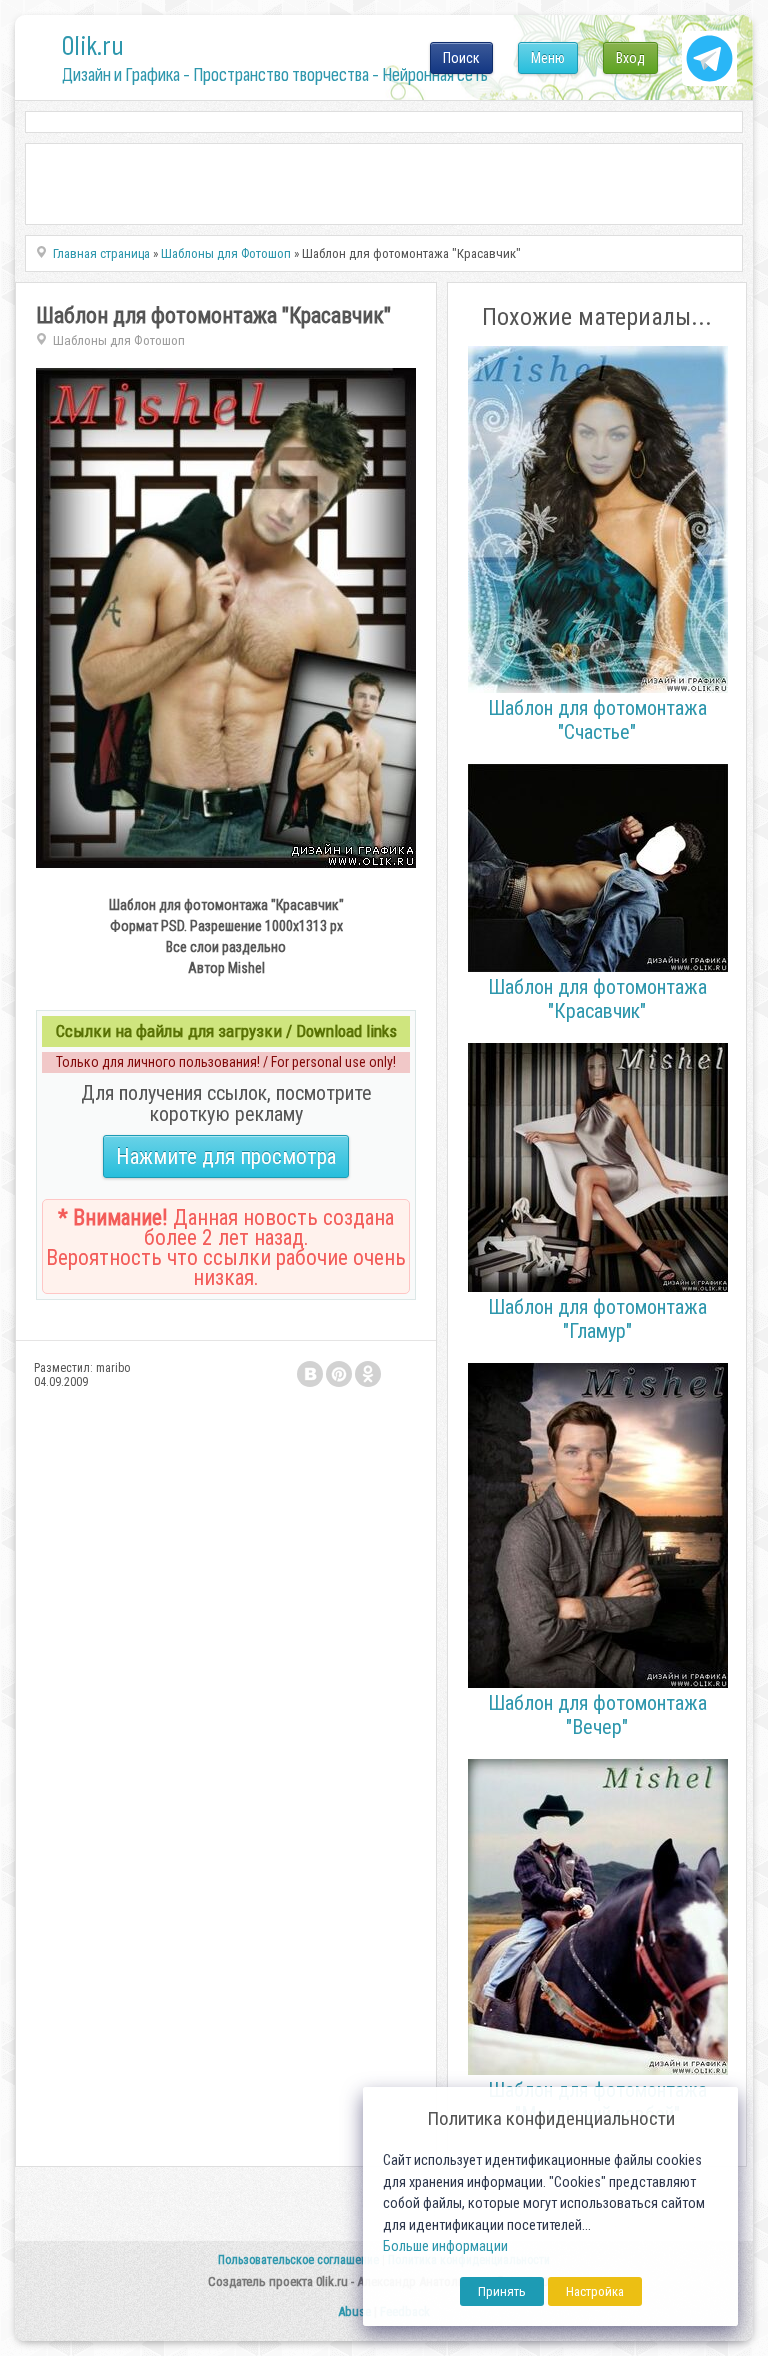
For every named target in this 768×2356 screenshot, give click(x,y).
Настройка (595, 2291)
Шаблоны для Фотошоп (119, 340)
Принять (502, 2291)
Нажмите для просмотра (226, 1156)
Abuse (354, 2311)
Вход (630, 58)
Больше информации (445, 2246)
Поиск (461, 58)
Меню (548, 58)
